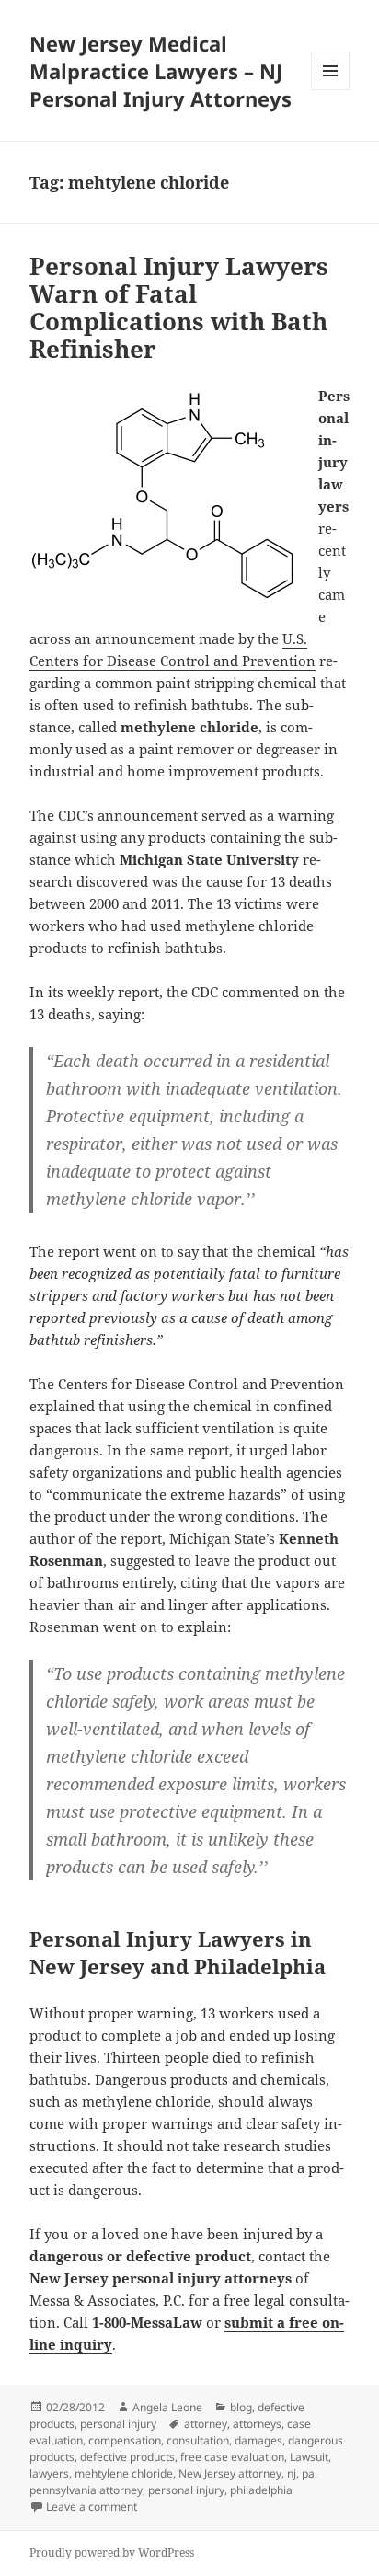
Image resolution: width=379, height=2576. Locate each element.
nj (292, 2473)
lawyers (49, 2473)
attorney (206, 2424)
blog (241, 2407)
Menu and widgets (331, 90)
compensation (125, 2440)
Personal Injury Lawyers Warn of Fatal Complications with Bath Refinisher (179, 307)
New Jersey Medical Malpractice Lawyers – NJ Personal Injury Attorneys (161, 71)
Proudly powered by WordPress (112, 2553)
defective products (127, 2457)
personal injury (118, 2424)
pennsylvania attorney (86, 2490)
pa (308, 2473)
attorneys (257, 2424)
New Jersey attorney (230, 2473)
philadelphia (261, 2490)
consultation (198, 2440)
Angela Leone (167, 2407)
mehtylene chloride (124, 2473)
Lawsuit (309, 2457)
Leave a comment (92, 2507)
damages (258, 2440)
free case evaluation (232, 2457)
